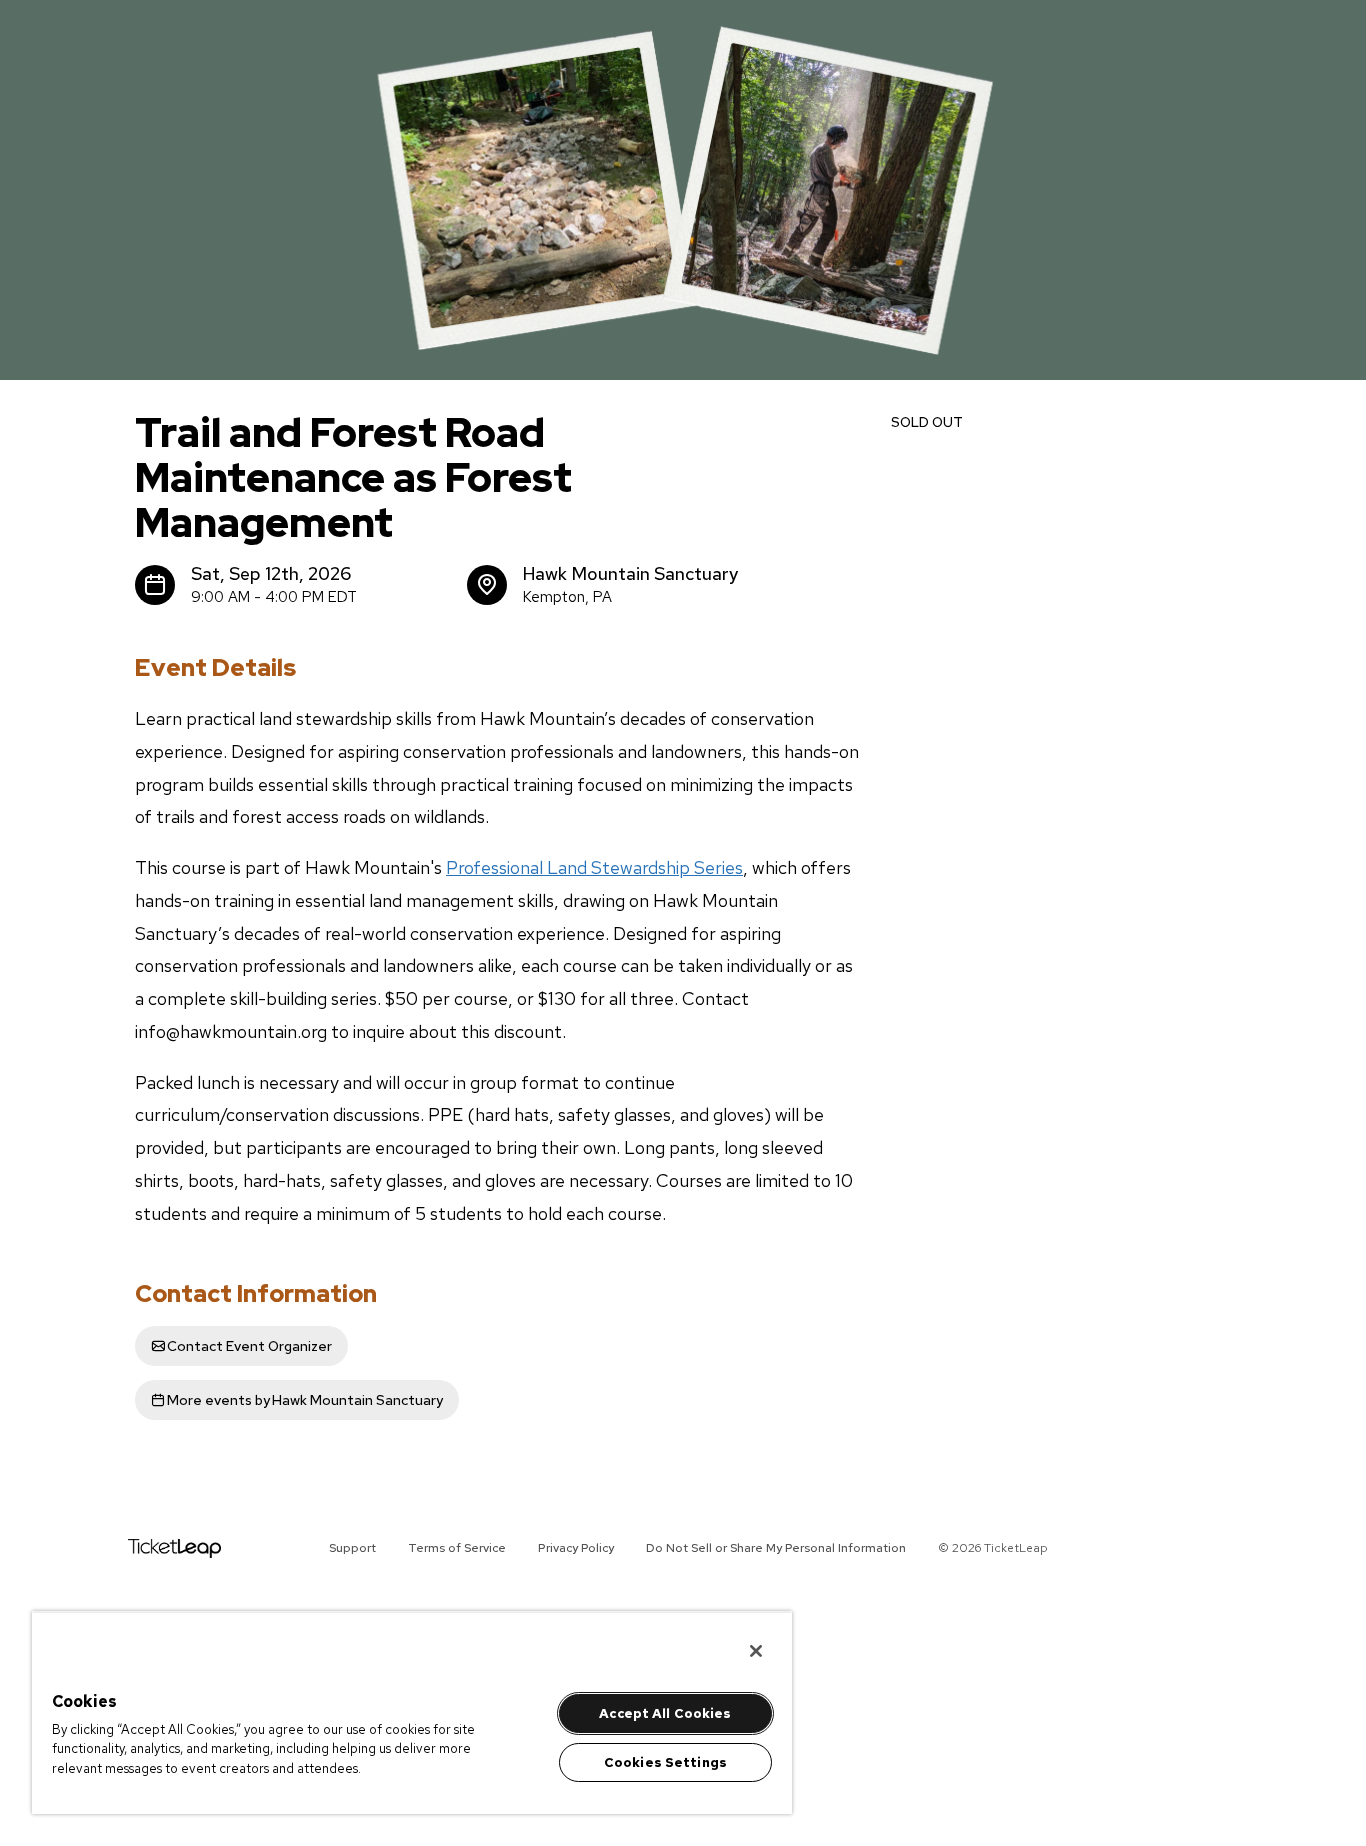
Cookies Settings (665, 1762)
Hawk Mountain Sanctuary (305, 1400)
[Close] (756, 1651)
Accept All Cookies (665, 1713)
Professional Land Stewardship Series (594, 867)
